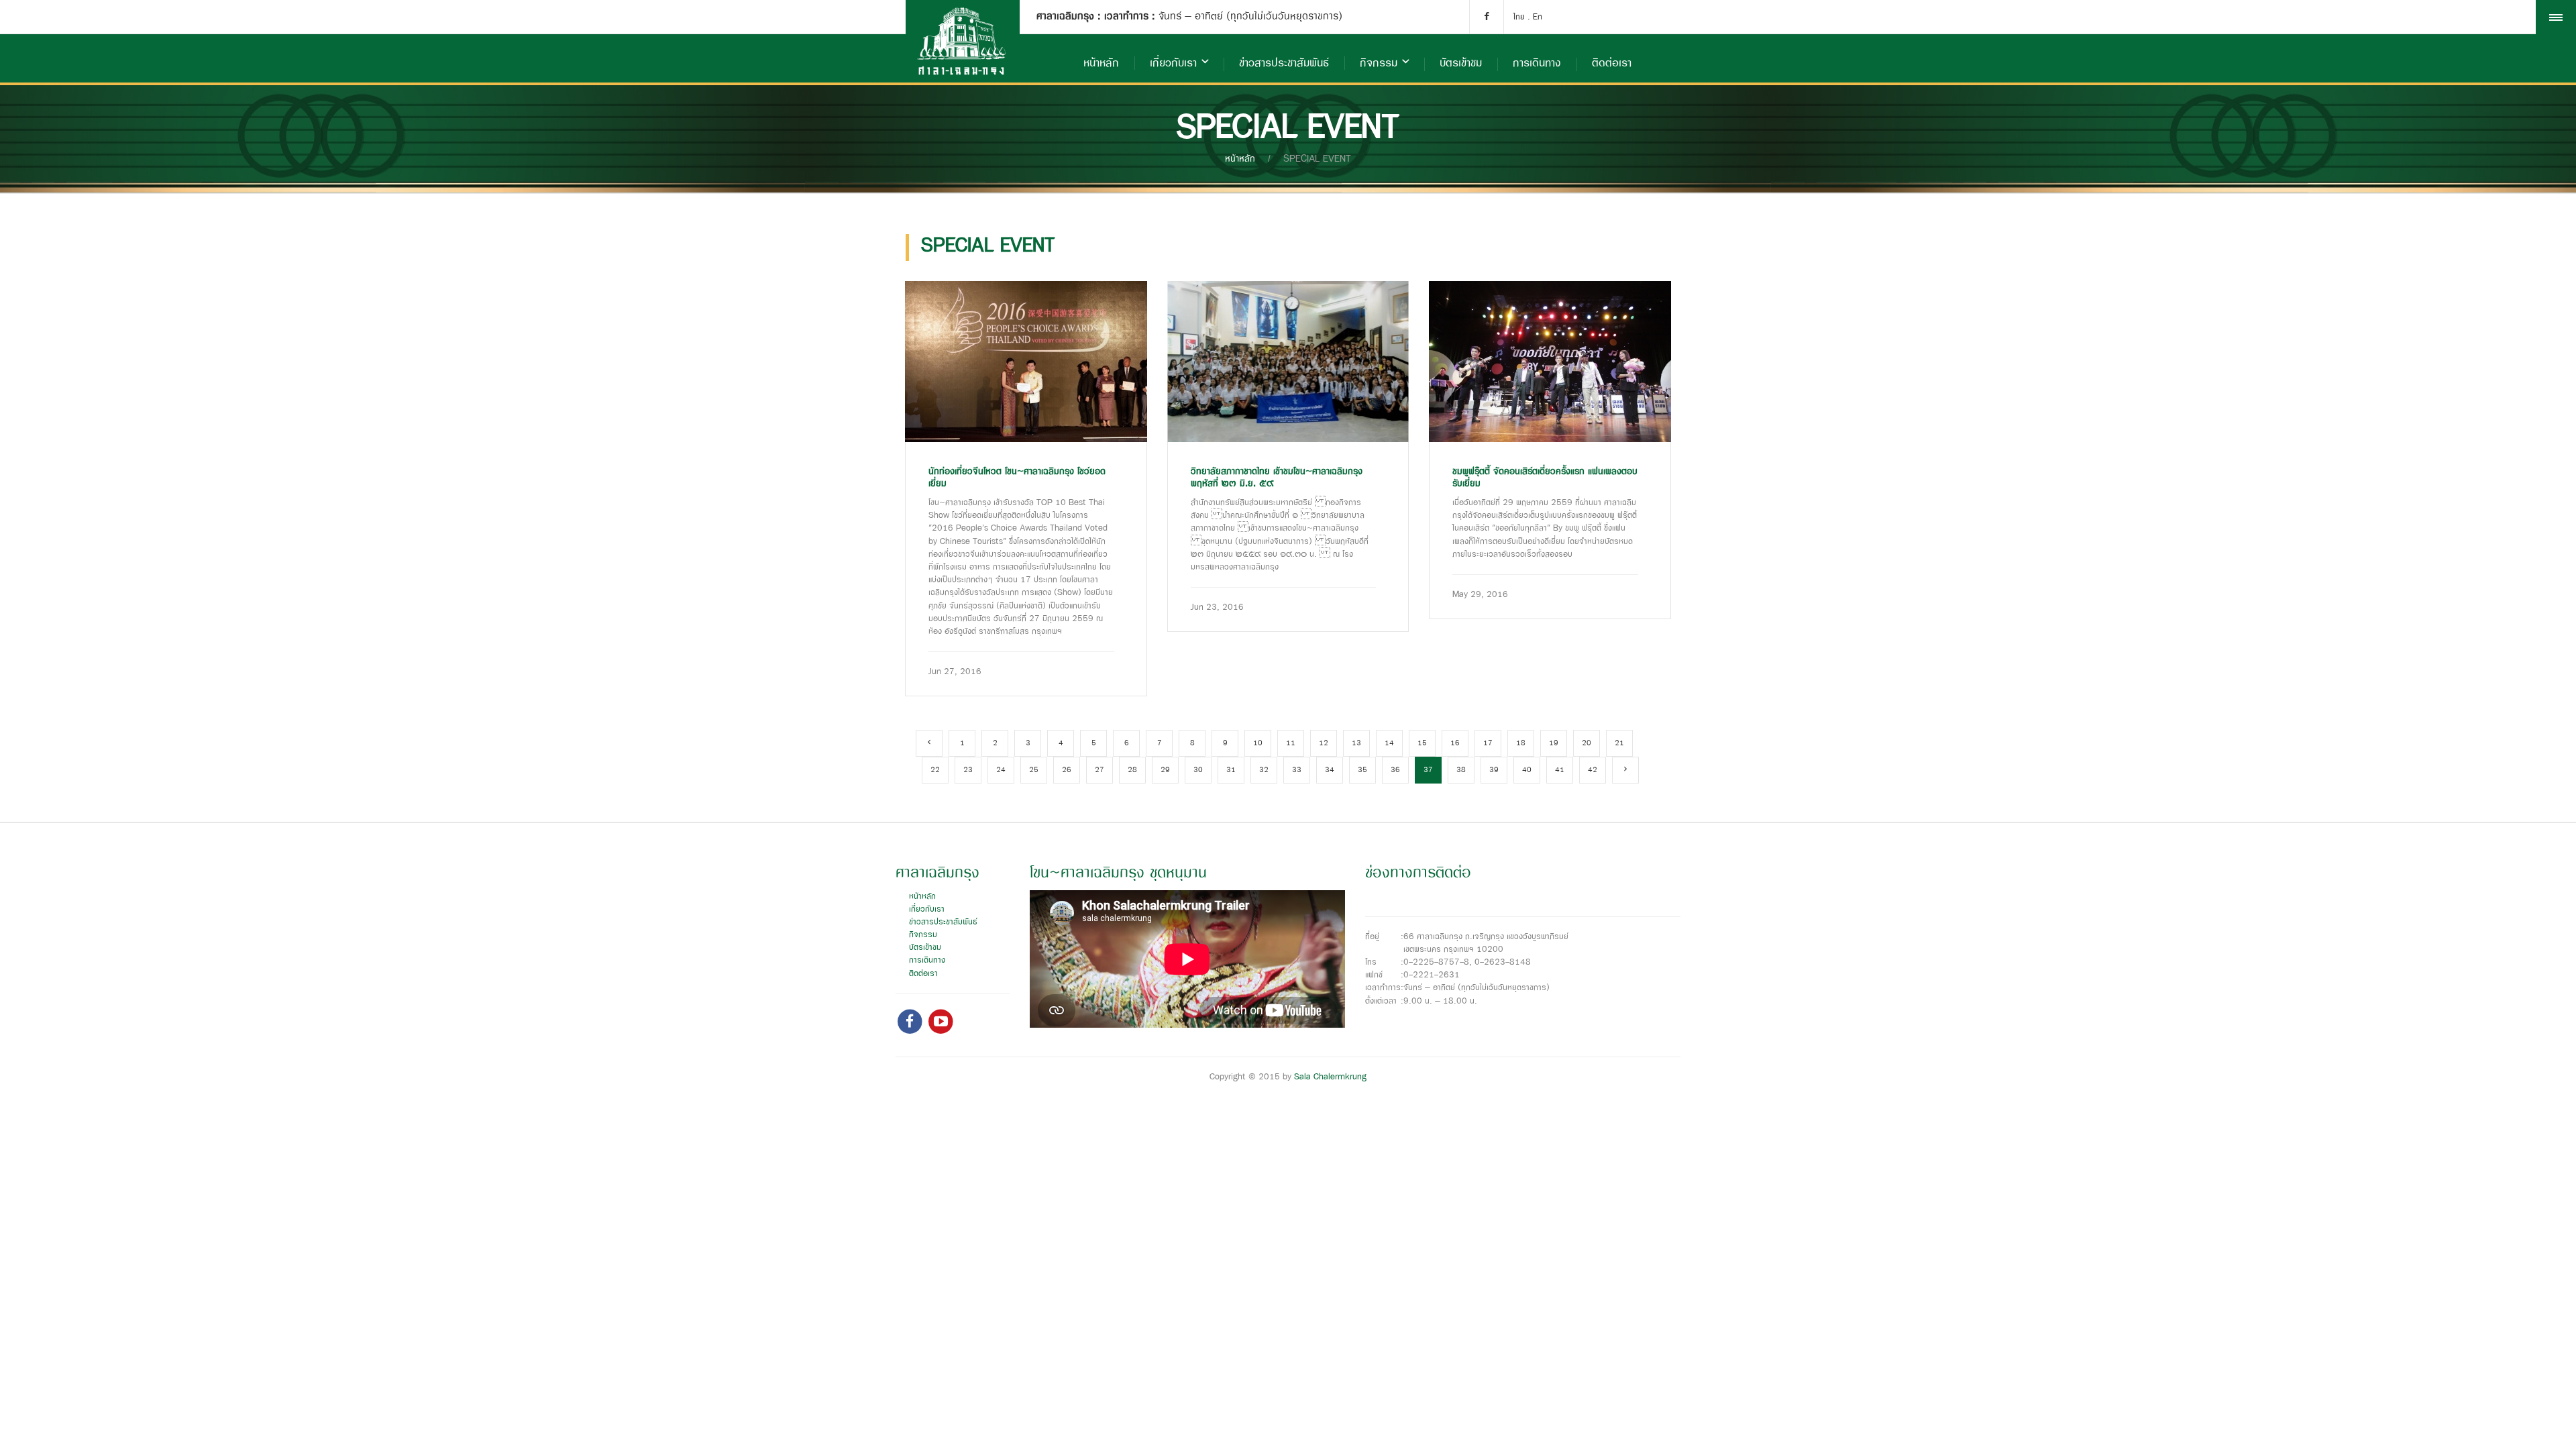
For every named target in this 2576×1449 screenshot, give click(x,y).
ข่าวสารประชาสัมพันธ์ (1284, 63)
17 (1488, 743)
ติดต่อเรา (1612, 63)
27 (1099, 770)
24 (1001, 770)
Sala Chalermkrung (1330, 1077)
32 (1264, 770)
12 (1324, 743)
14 (1389, 743)
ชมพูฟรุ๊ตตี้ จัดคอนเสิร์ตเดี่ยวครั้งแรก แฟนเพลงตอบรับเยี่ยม (1545, 478)
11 (1291, 743)
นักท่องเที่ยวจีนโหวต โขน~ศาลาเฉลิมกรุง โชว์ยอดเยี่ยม (1017, 478)
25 (1034, 770)
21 (1619, 743)
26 (1067, 770)
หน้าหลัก (1101, 63)
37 (1428, 770)
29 (1165, 770)
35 (1362, 770)
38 (1461, 770)
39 (1494, 770)
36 (1395, 770)
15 (1422, 743)
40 (1527, 770)
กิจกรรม (1379, 63)
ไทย (1519, 17)
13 (1356, 743)
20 (1587, 743)
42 (1593, 770)
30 (1198, 770)
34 (1330, 770)
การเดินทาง (1537, 63)
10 (1258, 743)
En (1538, 17)
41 (1560, 770)
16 (1455, 743)
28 (1132, 770)
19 (1554, 743)
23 (968, 770)
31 (1231, 770)
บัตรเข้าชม (1461, 63)
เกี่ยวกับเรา (1173, 63)
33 (1297, 770)
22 (935, 770)
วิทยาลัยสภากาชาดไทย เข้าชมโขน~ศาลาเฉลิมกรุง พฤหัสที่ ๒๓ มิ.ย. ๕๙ (1277, 478)
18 (1521, 743)
